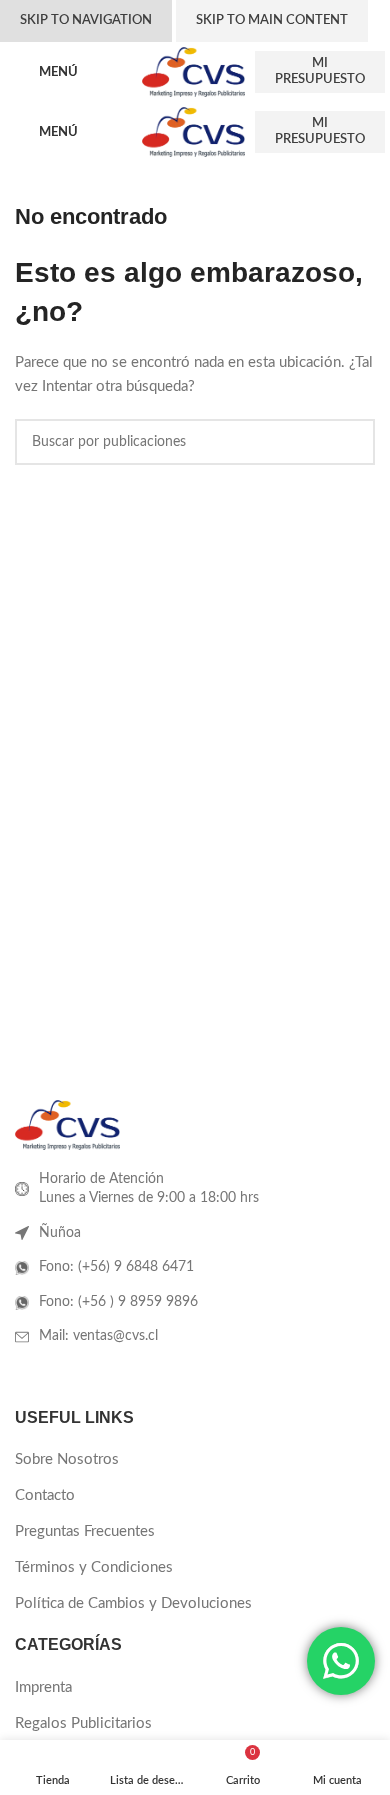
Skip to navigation (86, 20)
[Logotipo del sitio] (193, 71)
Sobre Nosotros (67, 1459)
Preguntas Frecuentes (85, 1531)
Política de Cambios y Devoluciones (133, 1603)
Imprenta (43, 1687)
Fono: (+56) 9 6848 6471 (116, 1267)
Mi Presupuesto (320, 71)
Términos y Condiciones (94, 1567)
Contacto (45, 1495)
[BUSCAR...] (352, 442)
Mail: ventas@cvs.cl (98, 1336)
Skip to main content (272, 20)
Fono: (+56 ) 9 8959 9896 (118, 1302)
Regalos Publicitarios (83, 1723)
